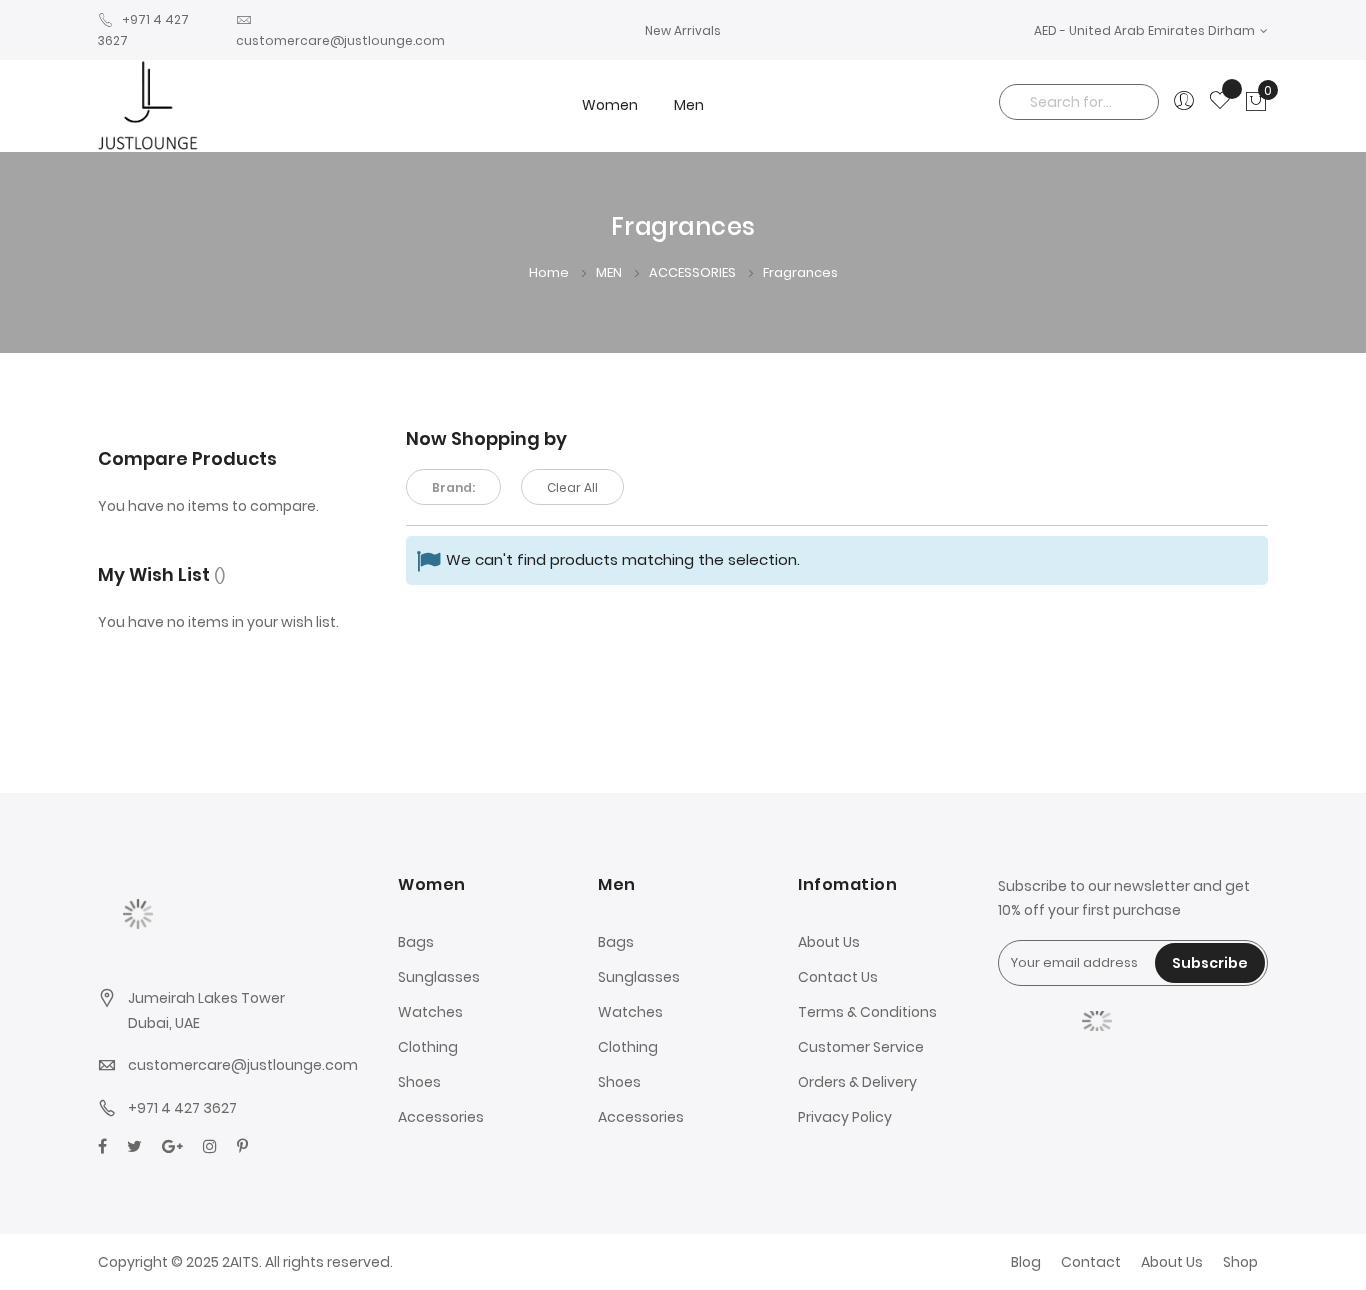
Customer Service (861, 1047)
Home (550, 272)
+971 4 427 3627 (182, 1108)
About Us (829, 942)
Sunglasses (439, 977)
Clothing (428, 1047)
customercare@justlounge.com (243, 1065)
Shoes (419, 1082)
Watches (430, 1012)
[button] (1151, 30)
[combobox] (1079, 102)
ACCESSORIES (694, 272)
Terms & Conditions (867, 1012)
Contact (1091, 1262)
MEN (610, 272)
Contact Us (838, 977)
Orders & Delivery (857, 1082)
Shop (1240, 1262)
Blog (1026, 1262)
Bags (416, 942)
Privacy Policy (845, 1117)
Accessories (441, 1117)
